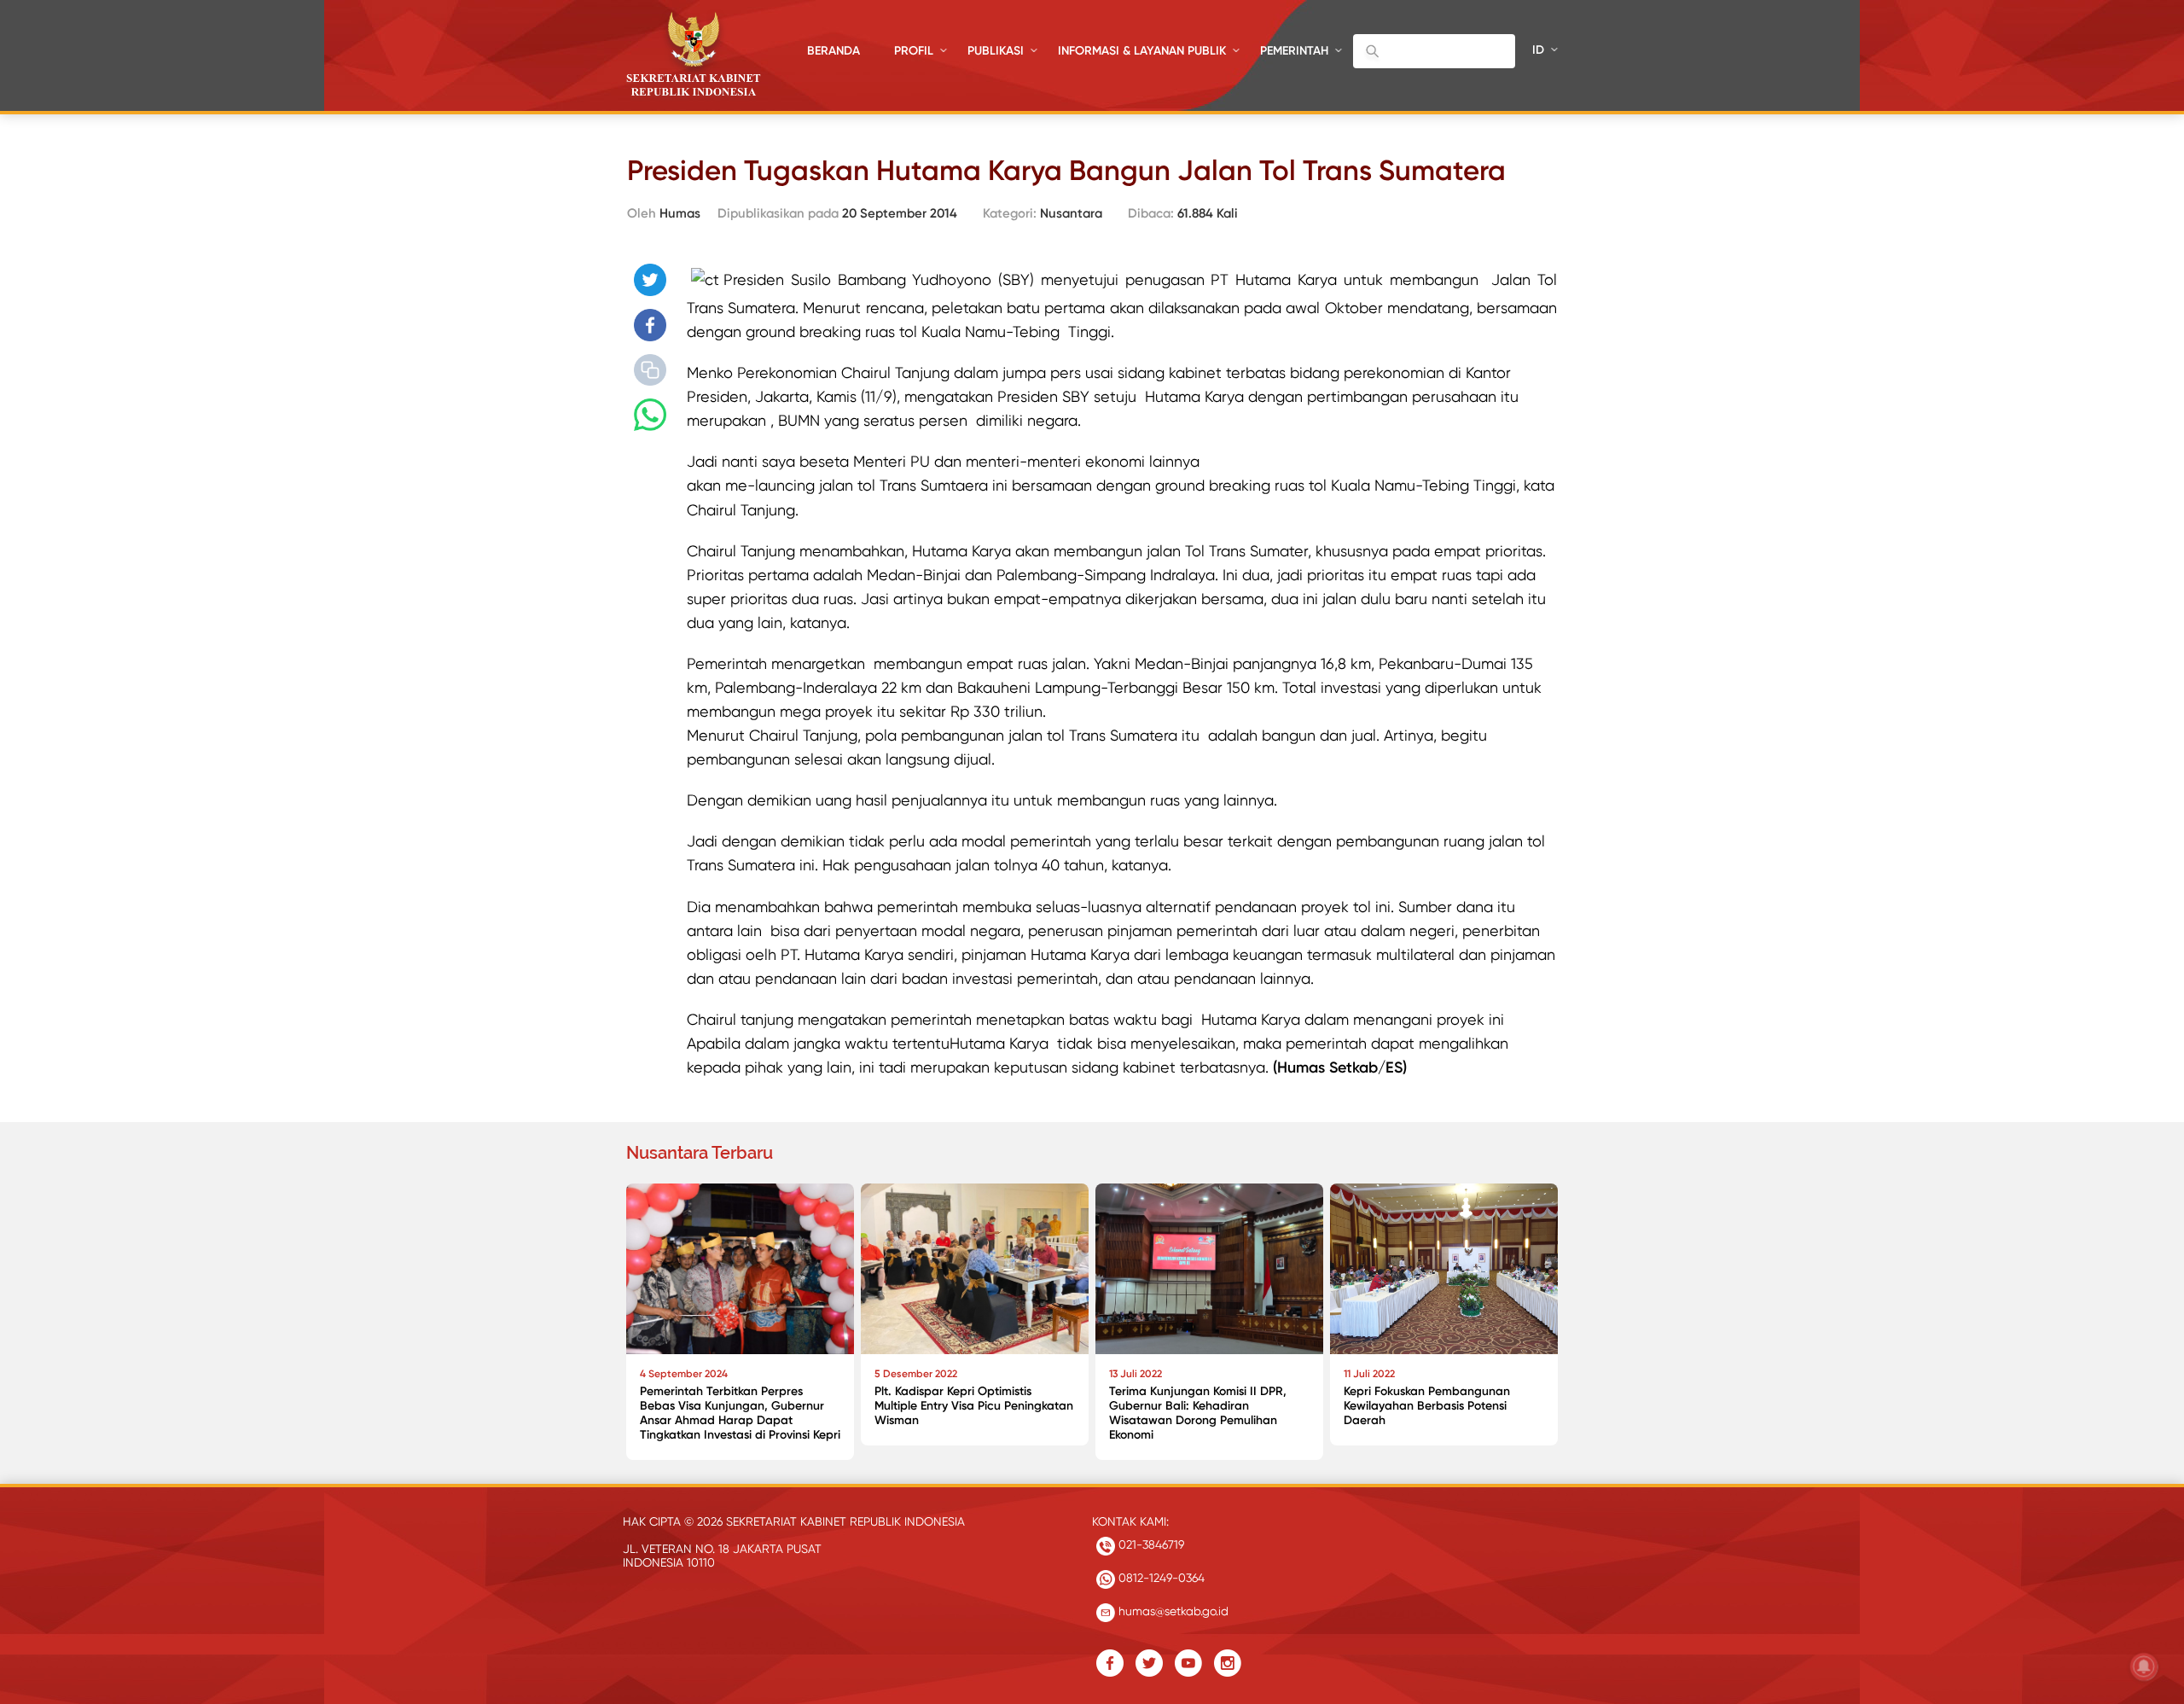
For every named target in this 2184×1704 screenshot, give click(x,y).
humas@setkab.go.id (1172, 1611)
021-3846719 (1150, 1544)
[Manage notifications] (2144, 1666)
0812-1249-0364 (1160, 1578)
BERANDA (834, 51)
